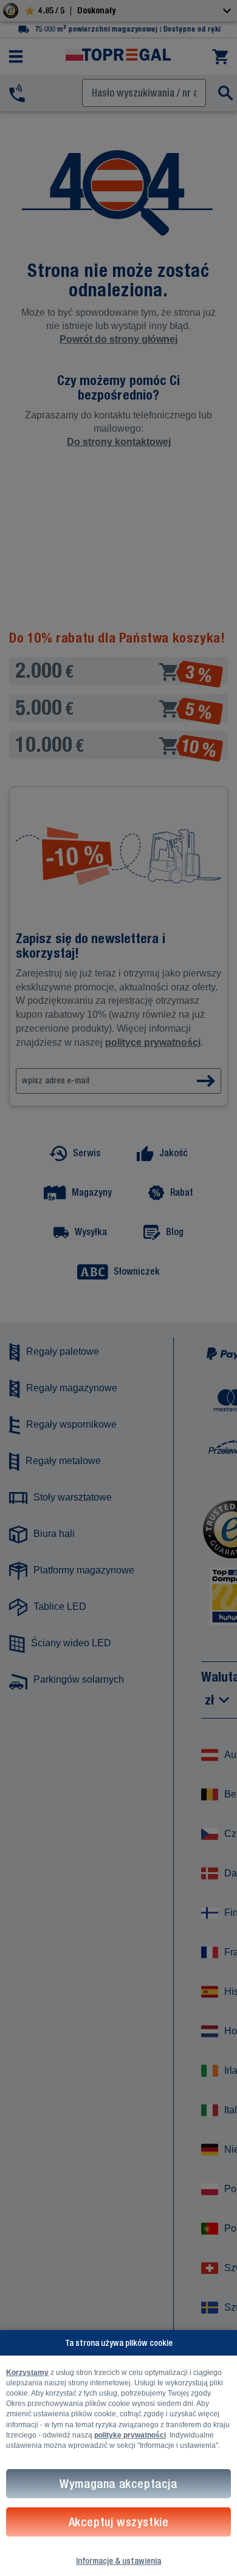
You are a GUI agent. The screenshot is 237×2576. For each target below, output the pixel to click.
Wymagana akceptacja (118, 2483)
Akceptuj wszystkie (119, 2522)
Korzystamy (27, 2373)
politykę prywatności (130, 2435)
